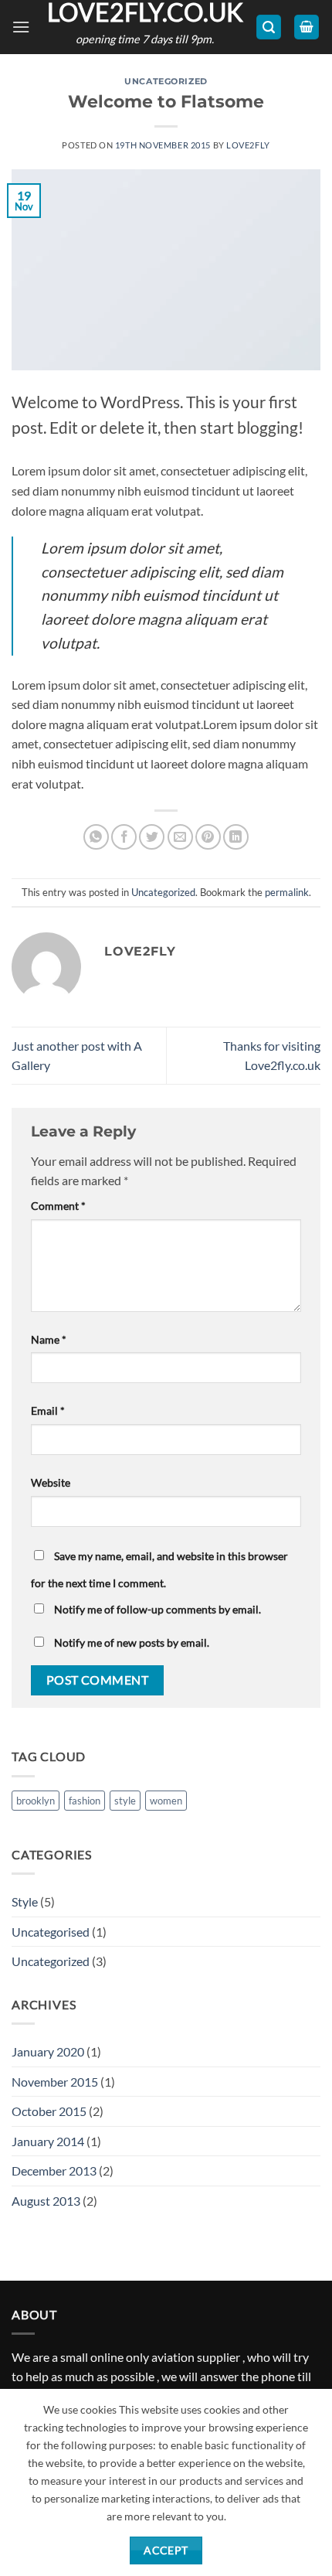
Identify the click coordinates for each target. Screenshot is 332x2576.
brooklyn (36, 1801)
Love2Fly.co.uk (145, 12)
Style (25, 1901)
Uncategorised (51, 1932)
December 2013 (54, 2171)
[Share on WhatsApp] (96, 837)
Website (51, 1482)
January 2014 (48, 2141)
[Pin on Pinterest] (208, 837)
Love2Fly (248, 145)
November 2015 (55, 2082)
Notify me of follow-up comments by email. (158, 1609)
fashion (85, 1801)
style (125, 1801)
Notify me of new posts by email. (132, 1642)
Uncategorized (166, 81)
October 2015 (49, 2111)
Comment (58, 1206)
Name (49, 1339)
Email (48, 1411)
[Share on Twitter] (152, 837)
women (166, 1801)
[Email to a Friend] (180, 837)
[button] (21, 27)
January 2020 (48, 2051)
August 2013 (46, 2201)
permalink (287, 892)
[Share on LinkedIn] (236, 837)
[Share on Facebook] (124, 837)
